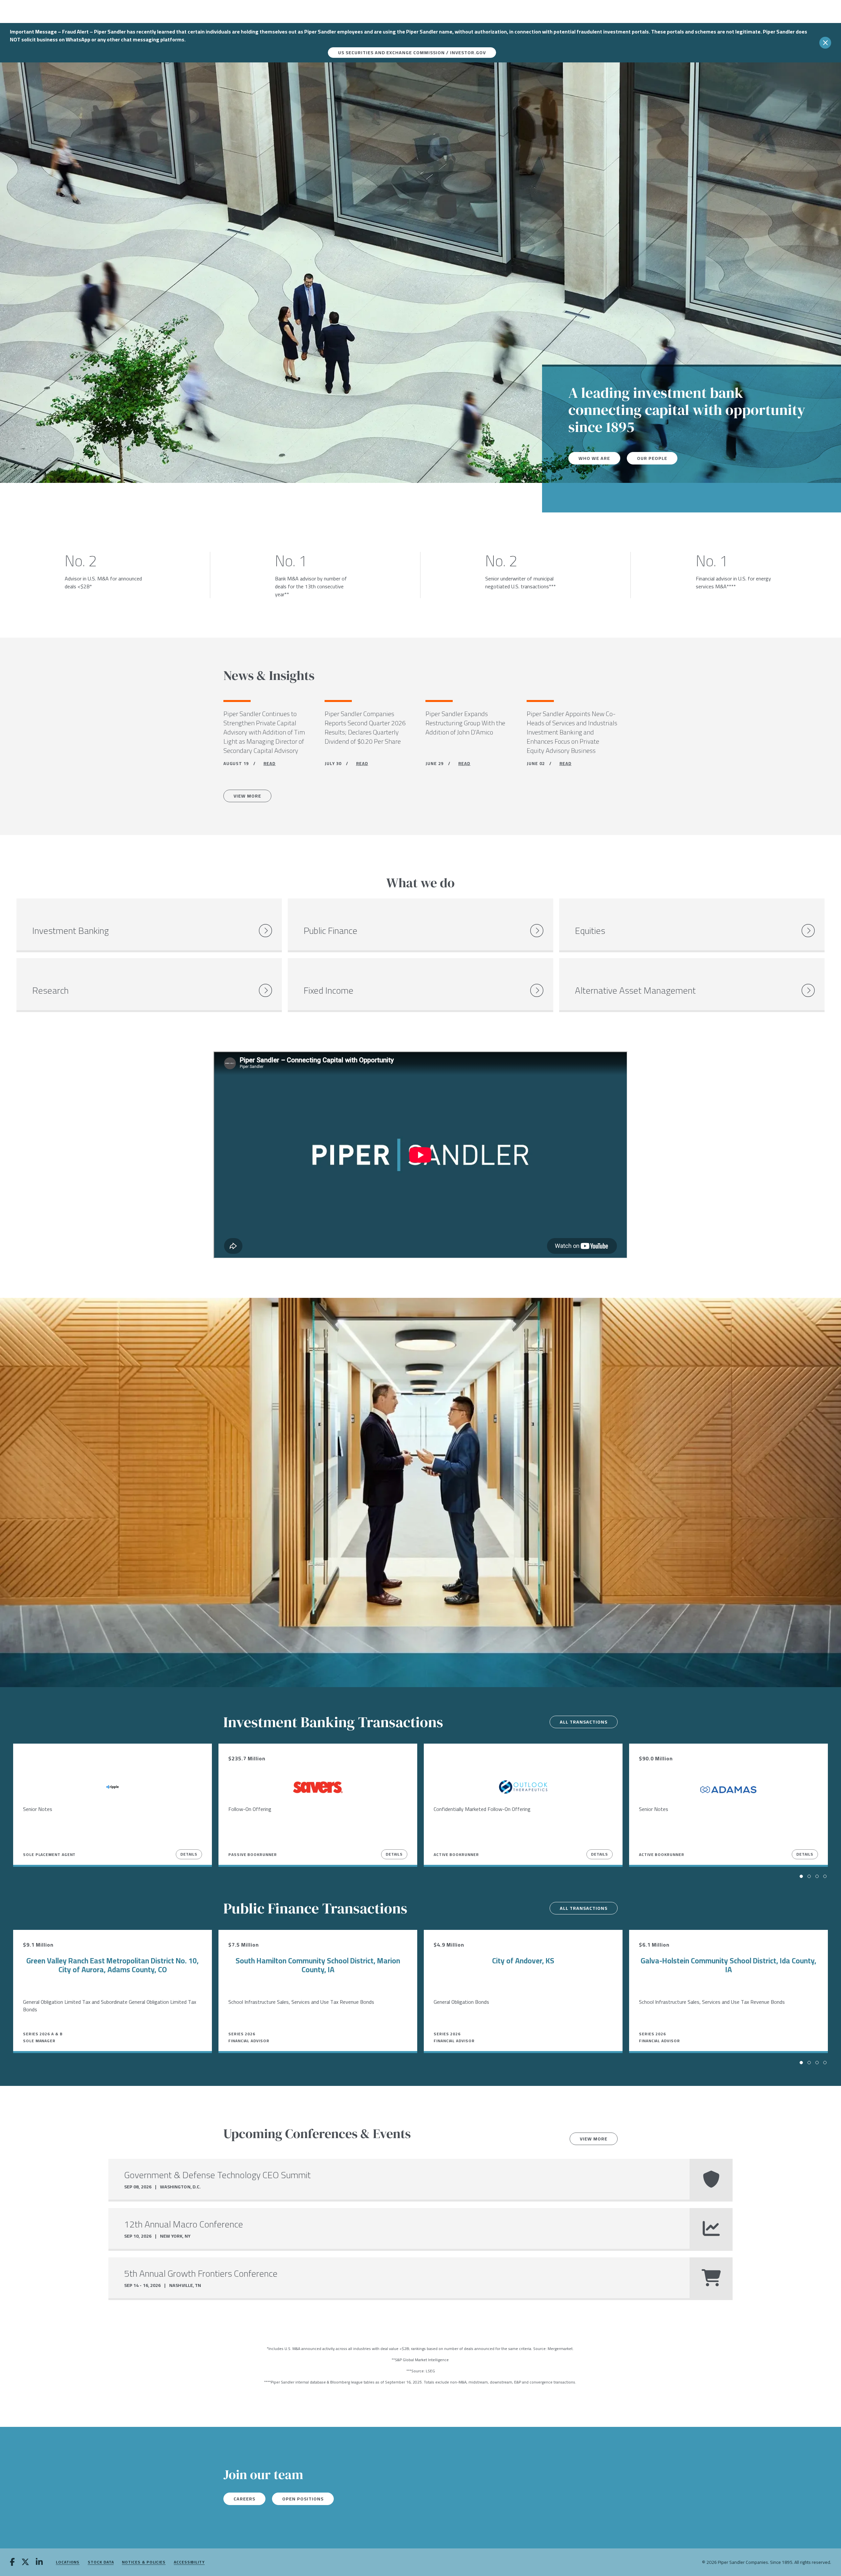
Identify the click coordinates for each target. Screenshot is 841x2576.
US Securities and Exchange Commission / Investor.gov (412, 53)
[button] (801, 1876)
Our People (652, 458)
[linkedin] (39, 2563)
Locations (68, 2562)
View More (247, 796)
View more (594, 2139)
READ (270, 763)
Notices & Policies (144, 2562)
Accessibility (189, 2562)
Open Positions (303, 2499)
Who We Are (594, 458)
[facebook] (12, 2563)
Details (189, 1854)
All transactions (584, 1722)
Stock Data (101, 2562)
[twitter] (25, 2563)
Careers (244, 2499)
